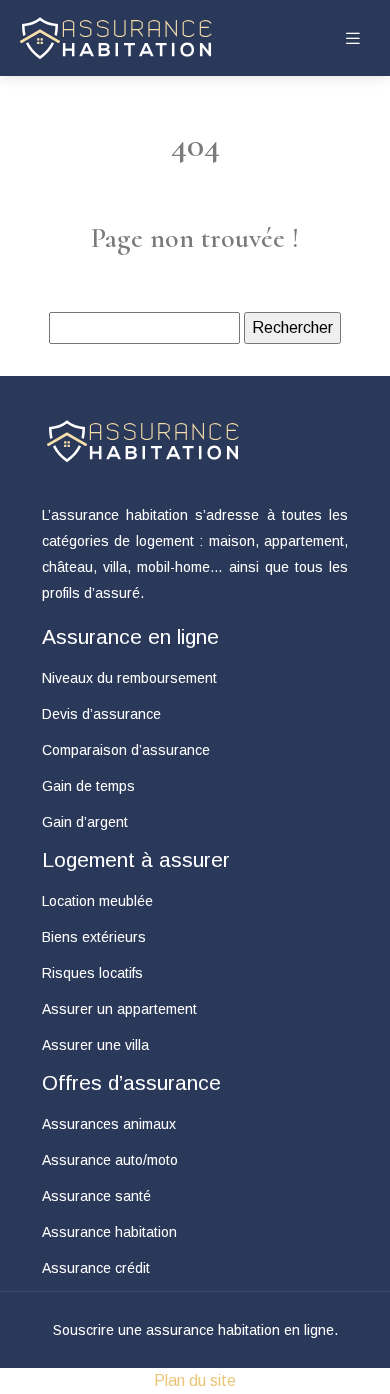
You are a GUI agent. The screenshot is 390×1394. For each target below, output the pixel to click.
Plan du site (195, 1380)
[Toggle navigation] (353, 38)
